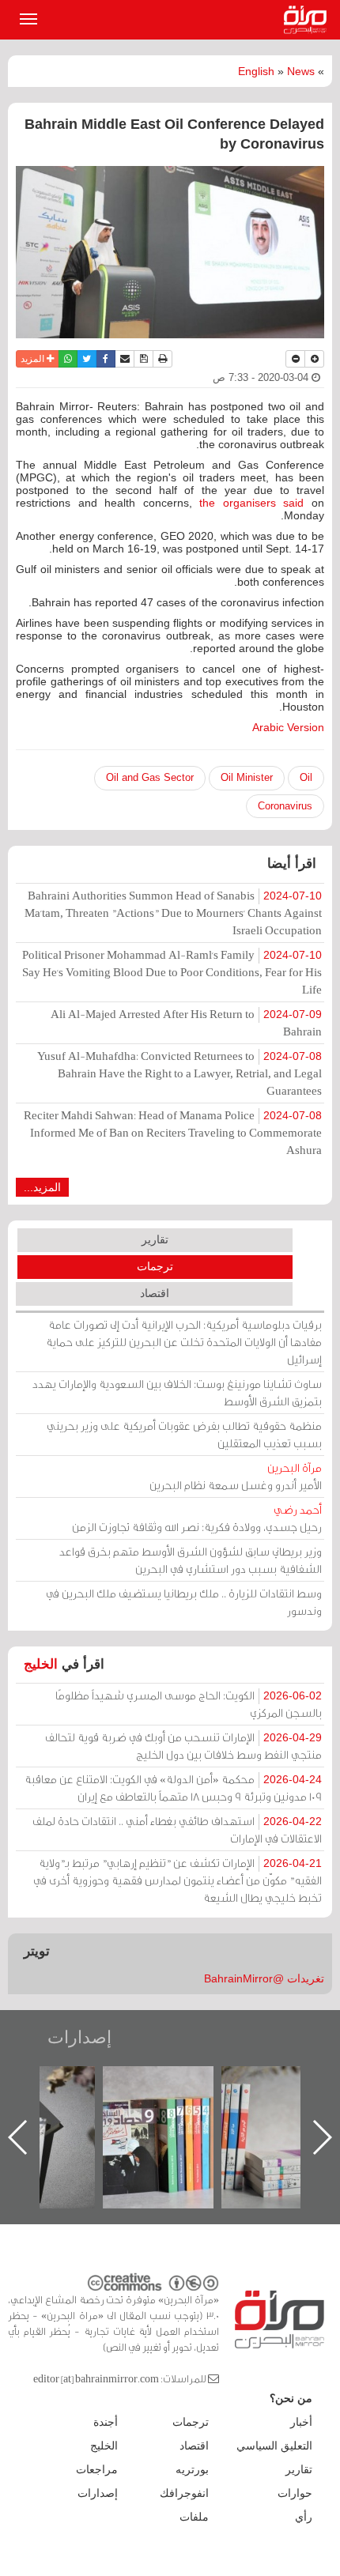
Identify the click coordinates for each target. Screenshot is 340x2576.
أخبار (301, 2422)
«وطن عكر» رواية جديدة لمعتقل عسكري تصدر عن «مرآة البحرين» (86, 2112)
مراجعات (97, 2469)
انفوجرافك (184, 2493)
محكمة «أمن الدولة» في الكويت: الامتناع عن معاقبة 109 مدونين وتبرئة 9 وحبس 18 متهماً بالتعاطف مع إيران (173, 1788)
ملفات (194, 2517)
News (301, 71)
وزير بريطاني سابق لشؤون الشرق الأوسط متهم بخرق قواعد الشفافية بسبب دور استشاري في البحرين (191, 1560)
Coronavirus (285, 806)
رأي (304, 2517)
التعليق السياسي (274, 2446)
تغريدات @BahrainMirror (264, 1978)
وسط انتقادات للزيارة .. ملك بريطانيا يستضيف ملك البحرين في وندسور (184, 1602)
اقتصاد (155, 1293)
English (256, 71)
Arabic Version (288, 727)
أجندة (106, 2422)
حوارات (295, 2493)
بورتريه (192, 2469)
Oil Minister (247, 777)
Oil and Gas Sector (150, 777)
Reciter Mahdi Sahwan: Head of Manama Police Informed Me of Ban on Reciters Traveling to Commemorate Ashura (173, 1132)
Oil (306, 777)
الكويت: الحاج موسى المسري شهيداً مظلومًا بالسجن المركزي (189, 1704)
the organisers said (251, 503)
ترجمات (155, 1266)
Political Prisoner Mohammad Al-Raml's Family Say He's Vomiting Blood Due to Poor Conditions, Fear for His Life (172, 972)
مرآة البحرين (308, 20)
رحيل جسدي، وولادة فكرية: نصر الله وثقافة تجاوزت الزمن (197, 1518)
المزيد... (42, 1187)
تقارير (155, 1239)
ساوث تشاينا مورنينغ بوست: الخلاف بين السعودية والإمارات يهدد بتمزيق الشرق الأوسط (177, 1392)
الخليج (41, 1664)
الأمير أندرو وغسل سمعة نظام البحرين (236, 1476)
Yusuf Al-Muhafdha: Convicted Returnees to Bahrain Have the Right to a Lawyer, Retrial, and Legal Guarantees (179, 1073)
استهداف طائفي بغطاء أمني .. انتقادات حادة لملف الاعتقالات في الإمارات (177, 1829)
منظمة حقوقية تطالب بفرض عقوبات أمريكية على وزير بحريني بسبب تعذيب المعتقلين (184, 1434)
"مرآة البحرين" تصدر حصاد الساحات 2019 (205, 2102)
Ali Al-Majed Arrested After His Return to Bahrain (186, 1022)
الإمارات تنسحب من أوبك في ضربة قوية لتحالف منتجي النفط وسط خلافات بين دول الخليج (183, 1746)
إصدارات (79, 2037)
